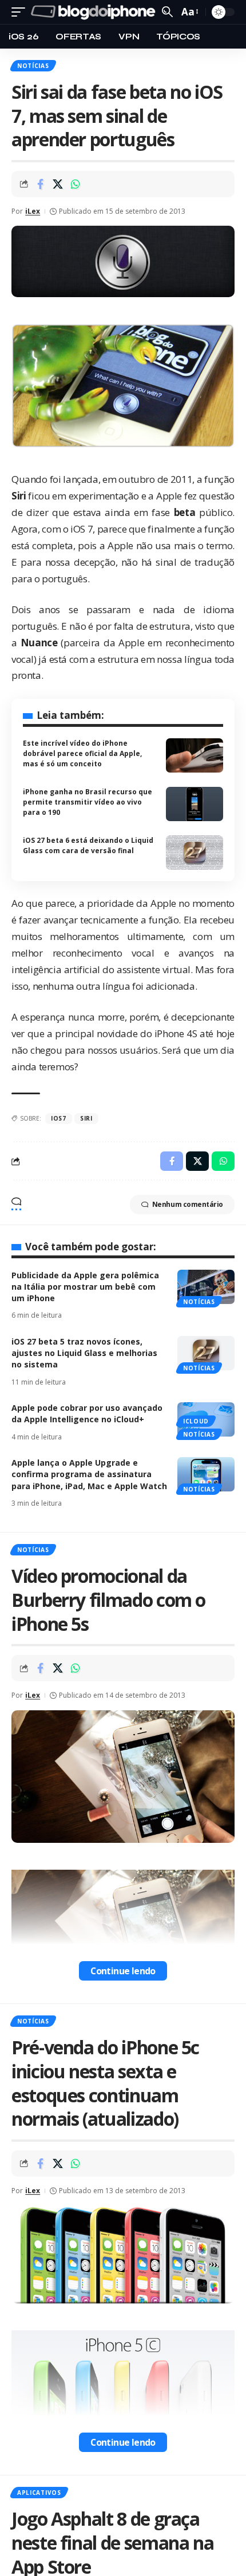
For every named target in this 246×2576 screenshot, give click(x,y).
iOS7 (59, 1118)
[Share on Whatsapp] (76, 184)
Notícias (33, 66)
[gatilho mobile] (21, 12)
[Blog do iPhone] (95, 12)
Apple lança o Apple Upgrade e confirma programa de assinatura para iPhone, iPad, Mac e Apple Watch (89, 1474)
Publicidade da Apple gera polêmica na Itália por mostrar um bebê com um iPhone (85, 1287)
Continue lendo (123, 1971)
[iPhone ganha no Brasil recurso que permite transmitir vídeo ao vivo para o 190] (195, 804)
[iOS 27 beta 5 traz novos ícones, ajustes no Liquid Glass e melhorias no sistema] (206, 1353)
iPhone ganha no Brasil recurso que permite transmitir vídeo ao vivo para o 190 (88, 802)
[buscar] (167, 12)
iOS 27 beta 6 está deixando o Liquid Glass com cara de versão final (88, 845)
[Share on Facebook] (40, 184)
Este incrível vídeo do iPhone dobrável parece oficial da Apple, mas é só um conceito (82, 753)
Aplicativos (39, 2493)
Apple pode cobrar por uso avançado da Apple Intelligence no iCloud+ (87, 1413)
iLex (33, 211)
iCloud (196, 1421)
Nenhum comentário (188, 1204)
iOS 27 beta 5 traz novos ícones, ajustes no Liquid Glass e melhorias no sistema (84, 1353)
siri (86, 1118)
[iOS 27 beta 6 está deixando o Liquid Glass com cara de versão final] (195, 853)
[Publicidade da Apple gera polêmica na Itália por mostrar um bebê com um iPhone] (206, 1287)
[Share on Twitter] (58, 184)
